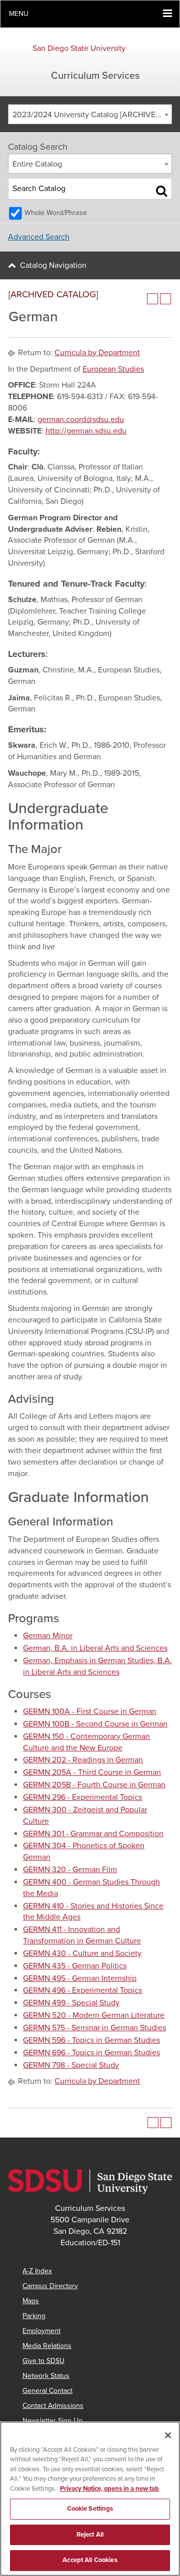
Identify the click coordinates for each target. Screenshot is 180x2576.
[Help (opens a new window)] (165, 299)
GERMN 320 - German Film (70, 1870)
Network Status (46, 2376)
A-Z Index (37, 2271)
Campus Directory (50, 2286)
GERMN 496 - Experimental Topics (82, 1990)
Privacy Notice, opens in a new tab (109, 2489)
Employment (41, 2331)
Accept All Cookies (90, 2560)
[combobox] (90, 114)
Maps (31, 2301)
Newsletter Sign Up (52, 2421)
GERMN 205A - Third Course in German (92, 1772)
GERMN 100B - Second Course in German (95, 1724)
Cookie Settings (90, 2509)
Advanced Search (39, 237)
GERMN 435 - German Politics (75, 1966)
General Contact (47, 2391)
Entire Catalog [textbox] (37, 164)
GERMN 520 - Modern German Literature (94, 2015)
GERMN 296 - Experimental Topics (82, 1797)
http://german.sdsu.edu (86, 431)
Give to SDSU (43, 2361)
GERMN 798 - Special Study (71, 2065)
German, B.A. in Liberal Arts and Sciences (95, 1648)
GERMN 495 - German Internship (80, 1978)
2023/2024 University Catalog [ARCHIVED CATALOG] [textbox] (92, 115)
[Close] (168, 2435)
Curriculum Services (95, 76)
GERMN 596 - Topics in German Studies (91, 2040)
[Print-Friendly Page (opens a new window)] (152, 299)
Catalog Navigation (53, 265)
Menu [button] (19, 14)
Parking (34, 2316)
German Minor (48, 1636)
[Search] (161, 191)
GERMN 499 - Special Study (71, 2003)
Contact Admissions (53, 2406)
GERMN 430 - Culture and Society (82, 1953)
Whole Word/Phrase (56, 213)
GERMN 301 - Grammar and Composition (93, 1834)
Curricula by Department (97, 353)
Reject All (90, 2535)
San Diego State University (79, 48)
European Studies (113, 369)
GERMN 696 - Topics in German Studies (91, 2053)
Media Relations (47, 2346)
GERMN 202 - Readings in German (83, 1760)
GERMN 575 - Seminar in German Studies (94, 2028)
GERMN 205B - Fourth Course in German (94, 1785)
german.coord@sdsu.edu (81, 420)
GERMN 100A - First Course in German (90, 1712)
